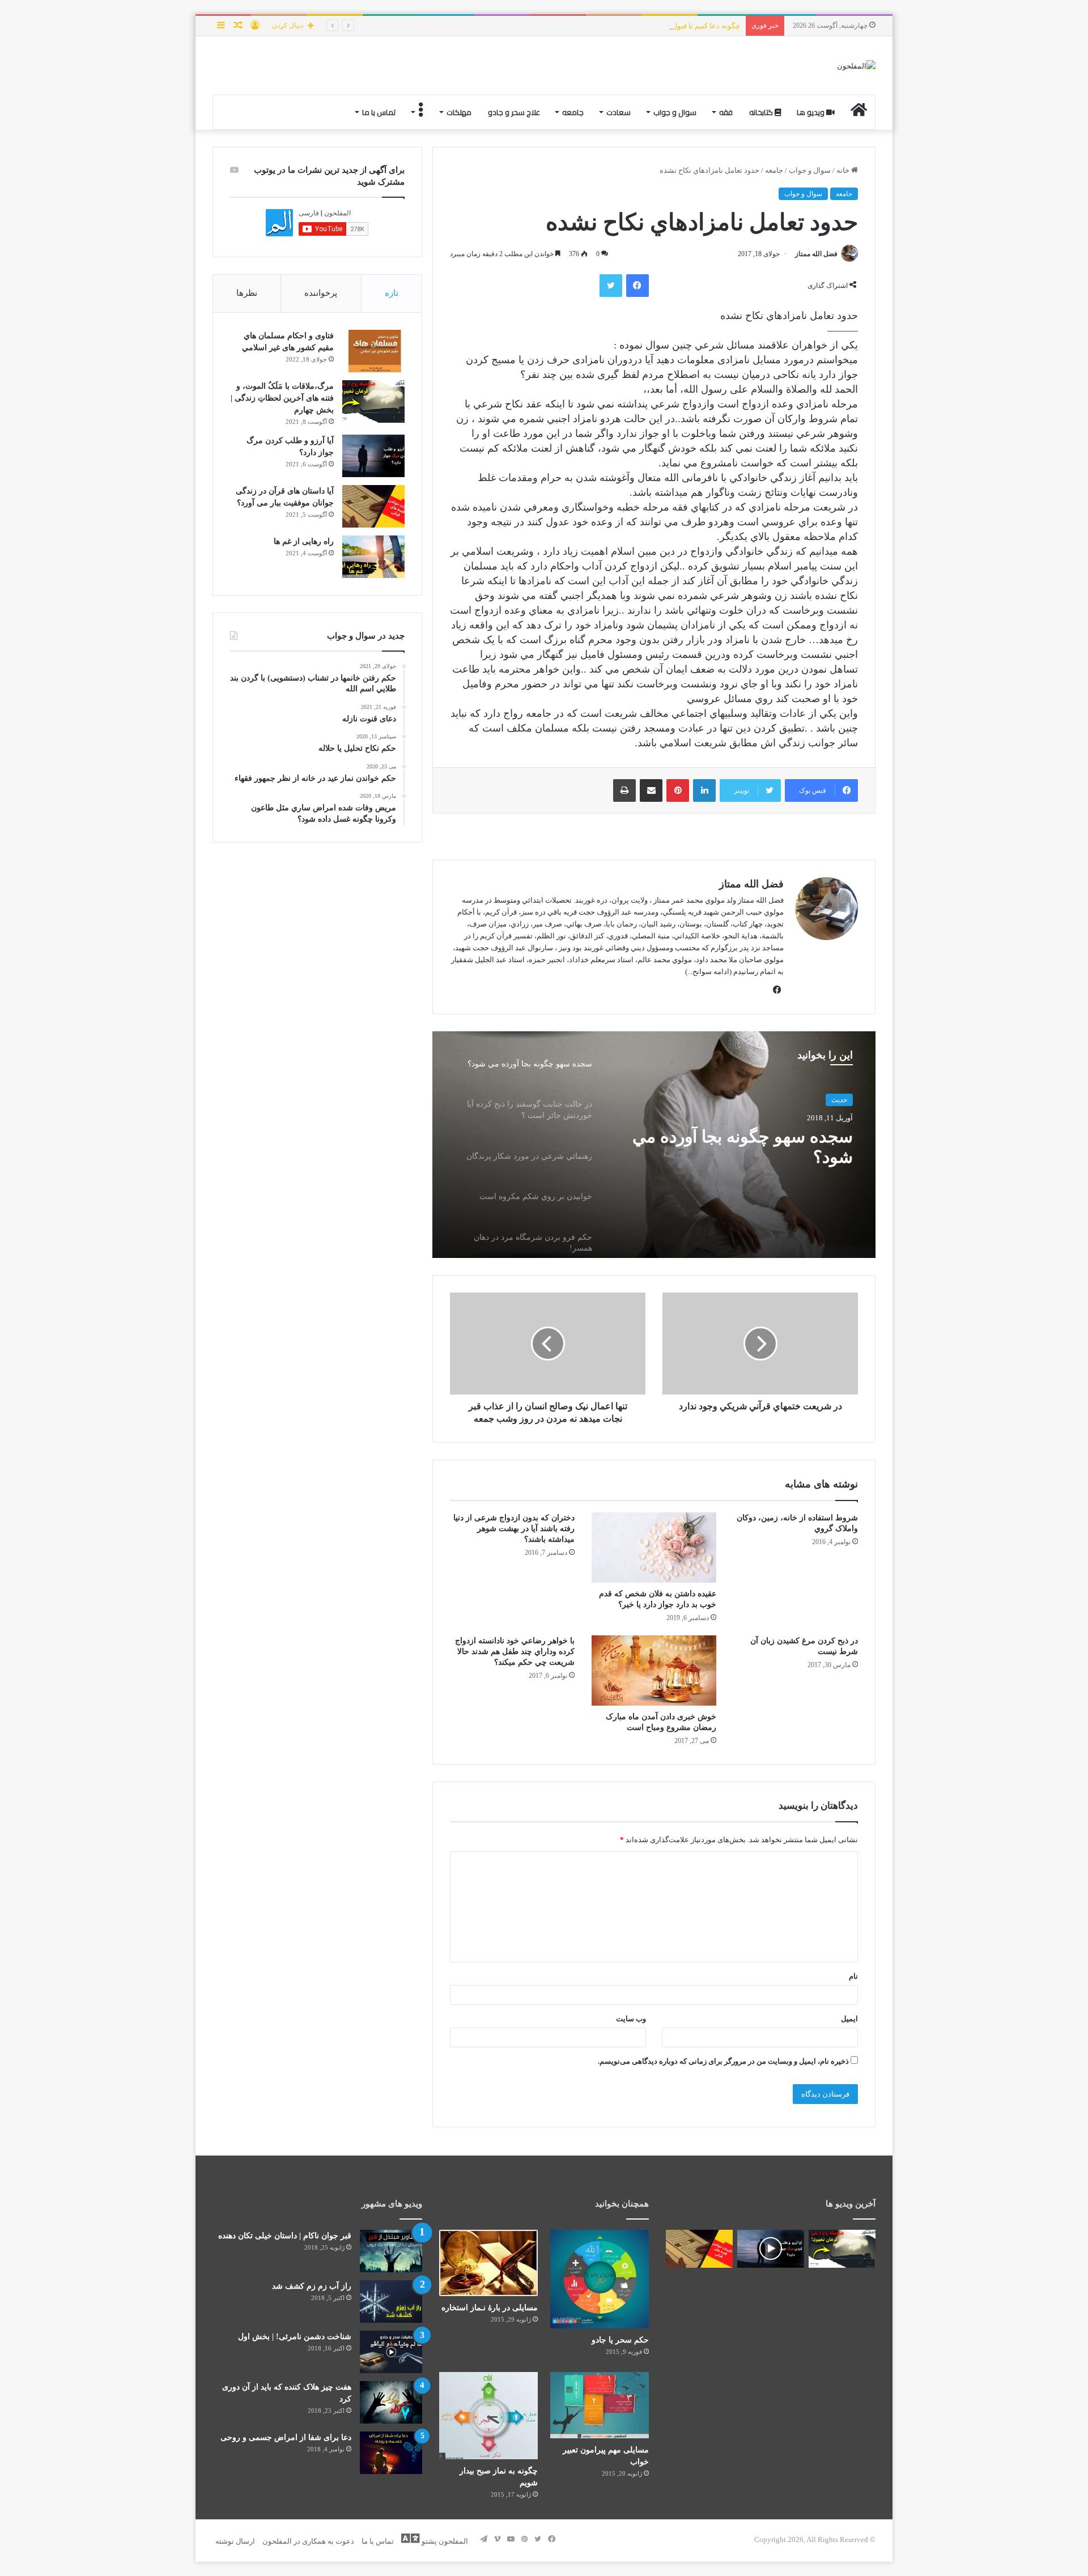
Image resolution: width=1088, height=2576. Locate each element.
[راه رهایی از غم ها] (373, 557)
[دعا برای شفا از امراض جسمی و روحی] (391, 2453)
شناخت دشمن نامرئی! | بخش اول (295, 2337)
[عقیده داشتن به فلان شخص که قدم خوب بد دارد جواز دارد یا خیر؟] (654, 1548)
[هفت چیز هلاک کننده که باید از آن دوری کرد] (391, 2402)
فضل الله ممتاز (816, 254)
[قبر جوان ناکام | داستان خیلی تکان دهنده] (391, 2251)
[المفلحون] (856, 65)
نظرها (247, 293)
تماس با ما (379, 112)
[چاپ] (624, 790)
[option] (654, 1145)
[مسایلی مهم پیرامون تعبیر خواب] (600, 2405)
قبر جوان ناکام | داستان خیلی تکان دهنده (285, 2236)
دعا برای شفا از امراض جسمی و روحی (286, 2437)
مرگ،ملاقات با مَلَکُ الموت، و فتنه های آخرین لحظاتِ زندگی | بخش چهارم (282, 398)
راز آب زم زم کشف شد (312, 2286)
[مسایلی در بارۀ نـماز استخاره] (488, 2263)
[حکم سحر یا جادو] (600, 2279)
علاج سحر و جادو (514, 112)
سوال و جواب (675, 112)
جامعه (573, 112)
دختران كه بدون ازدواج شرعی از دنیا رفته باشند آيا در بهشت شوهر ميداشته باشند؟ (514, 1529)
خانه (844, 170)
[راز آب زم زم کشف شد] (391, 2301)
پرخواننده (321, 293)
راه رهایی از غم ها (304, 541)
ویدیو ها (811, 112)
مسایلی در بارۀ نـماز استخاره (490, 2308)
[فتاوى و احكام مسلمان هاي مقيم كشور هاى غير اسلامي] (373, 351)
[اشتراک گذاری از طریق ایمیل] (651, 790)
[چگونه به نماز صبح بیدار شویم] (488, 2416)
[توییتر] (611, 286)
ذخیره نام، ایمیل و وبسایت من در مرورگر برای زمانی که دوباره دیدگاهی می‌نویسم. (723, 2061)
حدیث (839, 1100)
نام (853, 1976)
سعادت (619, 112)
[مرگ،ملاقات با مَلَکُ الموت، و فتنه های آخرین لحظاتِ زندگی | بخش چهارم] (373, 401)
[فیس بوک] (637, 286)
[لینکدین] (704, 790)
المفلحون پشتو (444, 2541)
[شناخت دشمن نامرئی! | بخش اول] (391, 2352)
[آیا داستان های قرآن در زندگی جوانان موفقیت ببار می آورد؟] (373, 506)
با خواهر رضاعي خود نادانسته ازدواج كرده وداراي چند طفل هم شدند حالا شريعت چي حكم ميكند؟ (515, 1652)
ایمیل (849, 2019)
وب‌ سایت (631, 2019)
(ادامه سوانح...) (708, 972)
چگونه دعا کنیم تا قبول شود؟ (696, 26)
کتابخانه (762, 112)
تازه (392, 293)
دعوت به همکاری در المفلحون (308, 2541)
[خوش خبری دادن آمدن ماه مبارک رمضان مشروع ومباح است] (654, 1670)
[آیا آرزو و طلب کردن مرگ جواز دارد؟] (373, 456)
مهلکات (459, 112)
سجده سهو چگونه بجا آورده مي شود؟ (743, 1147)
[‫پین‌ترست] (678, 790)
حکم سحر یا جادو (620, 2340)
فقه (726, 112)
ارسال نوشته (235, 2541)
